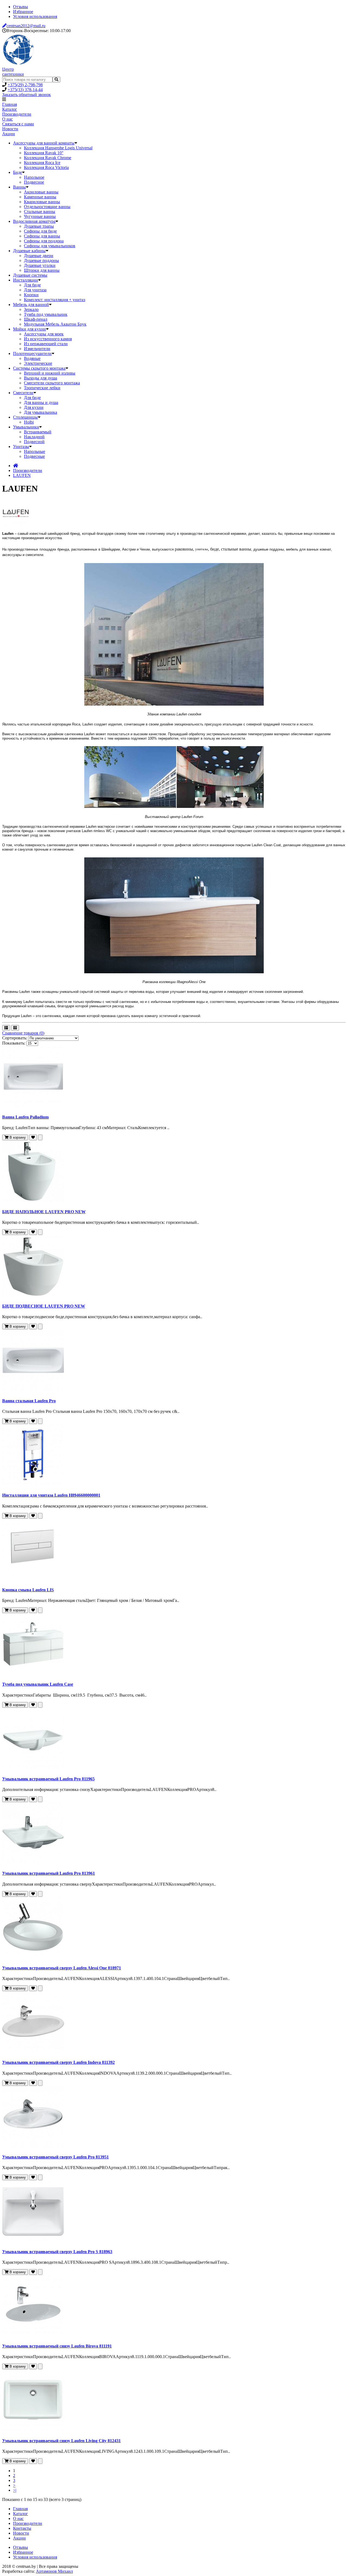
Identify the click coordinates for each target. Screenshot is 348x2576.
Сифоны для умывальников (50, 246)
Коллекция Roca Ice (42, 163)
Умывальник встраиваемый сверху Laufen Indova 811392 (58, 2062)
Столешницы (25, 417)
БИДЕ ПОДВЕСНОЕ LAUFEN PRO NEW (44, 1306)
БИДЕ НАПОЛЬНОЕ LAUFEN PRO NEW (44, 1212)
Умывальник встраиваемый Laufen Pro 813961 (49, 1873)
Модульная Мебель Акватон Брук (55, 324)
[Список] (6, 1028)
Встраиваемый (38, 432)
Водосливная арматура (34, 221)
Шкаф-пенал (36, 319)
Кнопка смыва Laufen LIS (28, 1590)
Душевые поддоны (41, 260)
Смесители (23, 393)
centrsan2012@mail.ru (26, 26)
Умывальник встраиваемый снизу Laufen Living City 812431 (61, 2441)
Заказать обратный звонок (27, 95)
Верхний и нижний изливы (50, 373)
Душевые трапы (39, 226)
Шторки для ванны (42, 270)
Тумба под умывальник (46, 314)
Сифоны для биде (40, 231)
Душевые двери (39, 256)
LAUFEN (22, 475)
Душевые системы (30, 275)
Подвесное (34, 182)
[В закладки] (33, 1137)
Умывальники (26, 427)
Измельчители (37, 349)
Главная (10, 104)
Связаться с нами (18, 124)
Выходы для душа (41, 378)
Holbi (29, 422)
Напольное (34, 177)
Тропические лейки (42, 388)
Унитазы (21, 447)
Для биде (32, 285)
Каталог (10, 109)
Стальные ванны (40, 211)
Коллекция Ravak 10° (44, 153)
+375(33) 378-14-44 (25, 90)
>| (15, 2490)
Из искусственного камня (48, 339)
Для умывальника (41, 412)
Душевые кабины (29, 251)
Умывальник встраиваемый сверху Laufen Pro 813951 (55, 2157)
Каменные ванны (40, 197)
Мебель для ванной (31, 305)
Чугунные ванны (40, 216)
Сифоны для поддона (44, 241)
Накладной (34, 437)
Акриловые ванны (41, 192)
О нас (7, 119)
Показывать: (14, 1043)
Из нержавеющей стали (46, 344)
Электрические (38, 363)
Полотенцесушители (32, 353)
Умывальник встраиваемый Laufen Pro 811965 (48, 1779)
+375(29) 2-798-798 (25, 85)
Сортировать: (15, 1038)
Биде (18, 172)
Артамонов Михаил (54, 2571)
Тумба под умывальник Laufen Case (38, 1684)
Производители (17, 114)
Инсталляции (26, 280)
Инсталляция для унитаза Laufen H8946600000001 (51, 1495)
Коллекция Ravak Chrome (48, 158)
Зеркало (31, 309)
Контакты (22, 2528)
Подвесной (34, 442)
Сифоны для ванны (42, 236)
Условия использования (35, 16)
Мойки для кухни (29, 329)
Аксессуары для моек (44, 334)
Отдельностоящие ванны (47, 207)
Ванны (19, 187)
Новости (10, 129)
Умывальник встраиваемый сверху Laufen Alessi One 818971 (62, 1968)
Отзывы (21, 7)
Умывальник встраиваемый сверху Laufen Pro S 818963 (57, 2252)
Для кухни (34, 407)
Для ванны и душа (41, 402)
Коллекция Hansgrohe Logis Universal (58, 148)
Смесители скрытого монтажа (52, 383)
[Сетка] (15, 1028)
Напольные (35, 451)
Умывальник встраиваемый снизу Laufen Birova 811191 (57, 2346)
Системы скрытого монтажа (39, 368)
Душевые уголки (40, 265)
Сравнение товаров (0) (23, 1033)
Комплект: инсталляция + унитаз (55, 300)
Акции (9, 134)
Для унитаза (35, 290)
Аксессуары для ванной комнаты (44, 143)
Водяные (32, 358)
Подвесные (34, 456)
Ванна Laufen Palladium (25, 1117)
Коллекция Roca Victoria (46, 167)
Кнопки (31, 295)
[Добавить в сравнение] (40, 1137)
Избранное (23, 12)
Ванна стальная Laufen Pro (29, 1401)
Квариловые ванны (42, 202)
